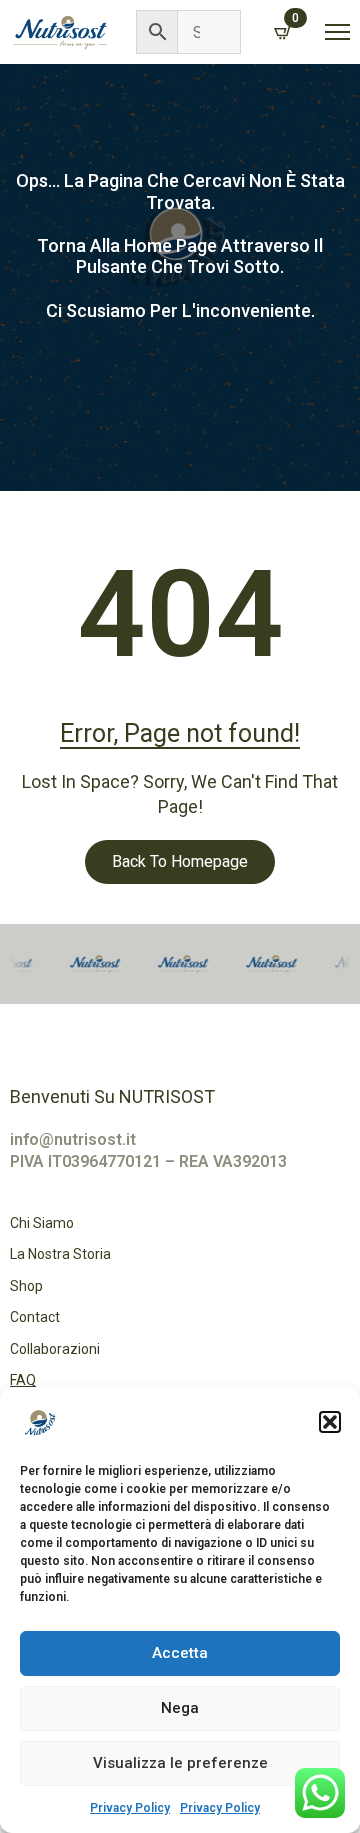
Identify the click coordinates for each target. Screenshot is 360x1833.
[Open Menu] (337, 32)
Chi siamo (42, 1223)
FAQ (23, 1380)
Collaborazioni (55, 1349)
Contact (35, 1317)
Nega (180, 1708)
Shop (26, 1286)
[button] (330, 1422)
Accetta (180, 1653)
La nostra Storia (60, 1254)
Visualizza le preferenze (180, 1763)
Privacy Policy (130, 1808)
